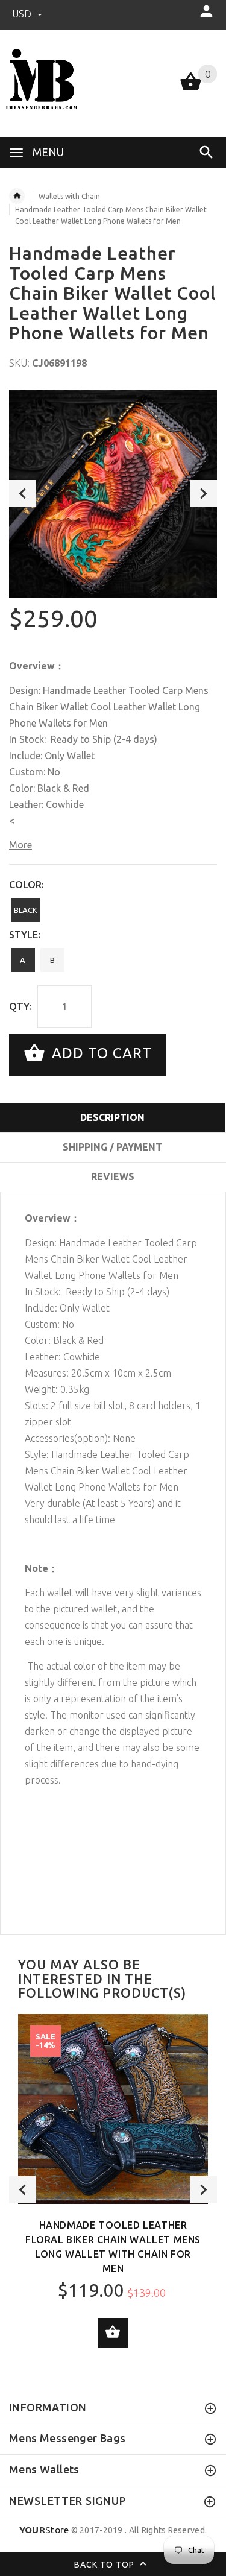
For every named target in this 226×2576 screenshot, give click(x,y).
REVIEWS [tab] (113, 1176)
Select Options (113, 2333)
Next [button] (203, 494)
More (20, 845)
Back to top (105, 2564)
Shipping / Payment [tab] (112, 1147)
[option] (113, 494)
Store (44, 2530)
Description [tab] (112, 1117)
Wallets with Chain (69, 196)
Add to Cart (100, 1053)
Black (26, 910)
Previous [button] (23, 494)
